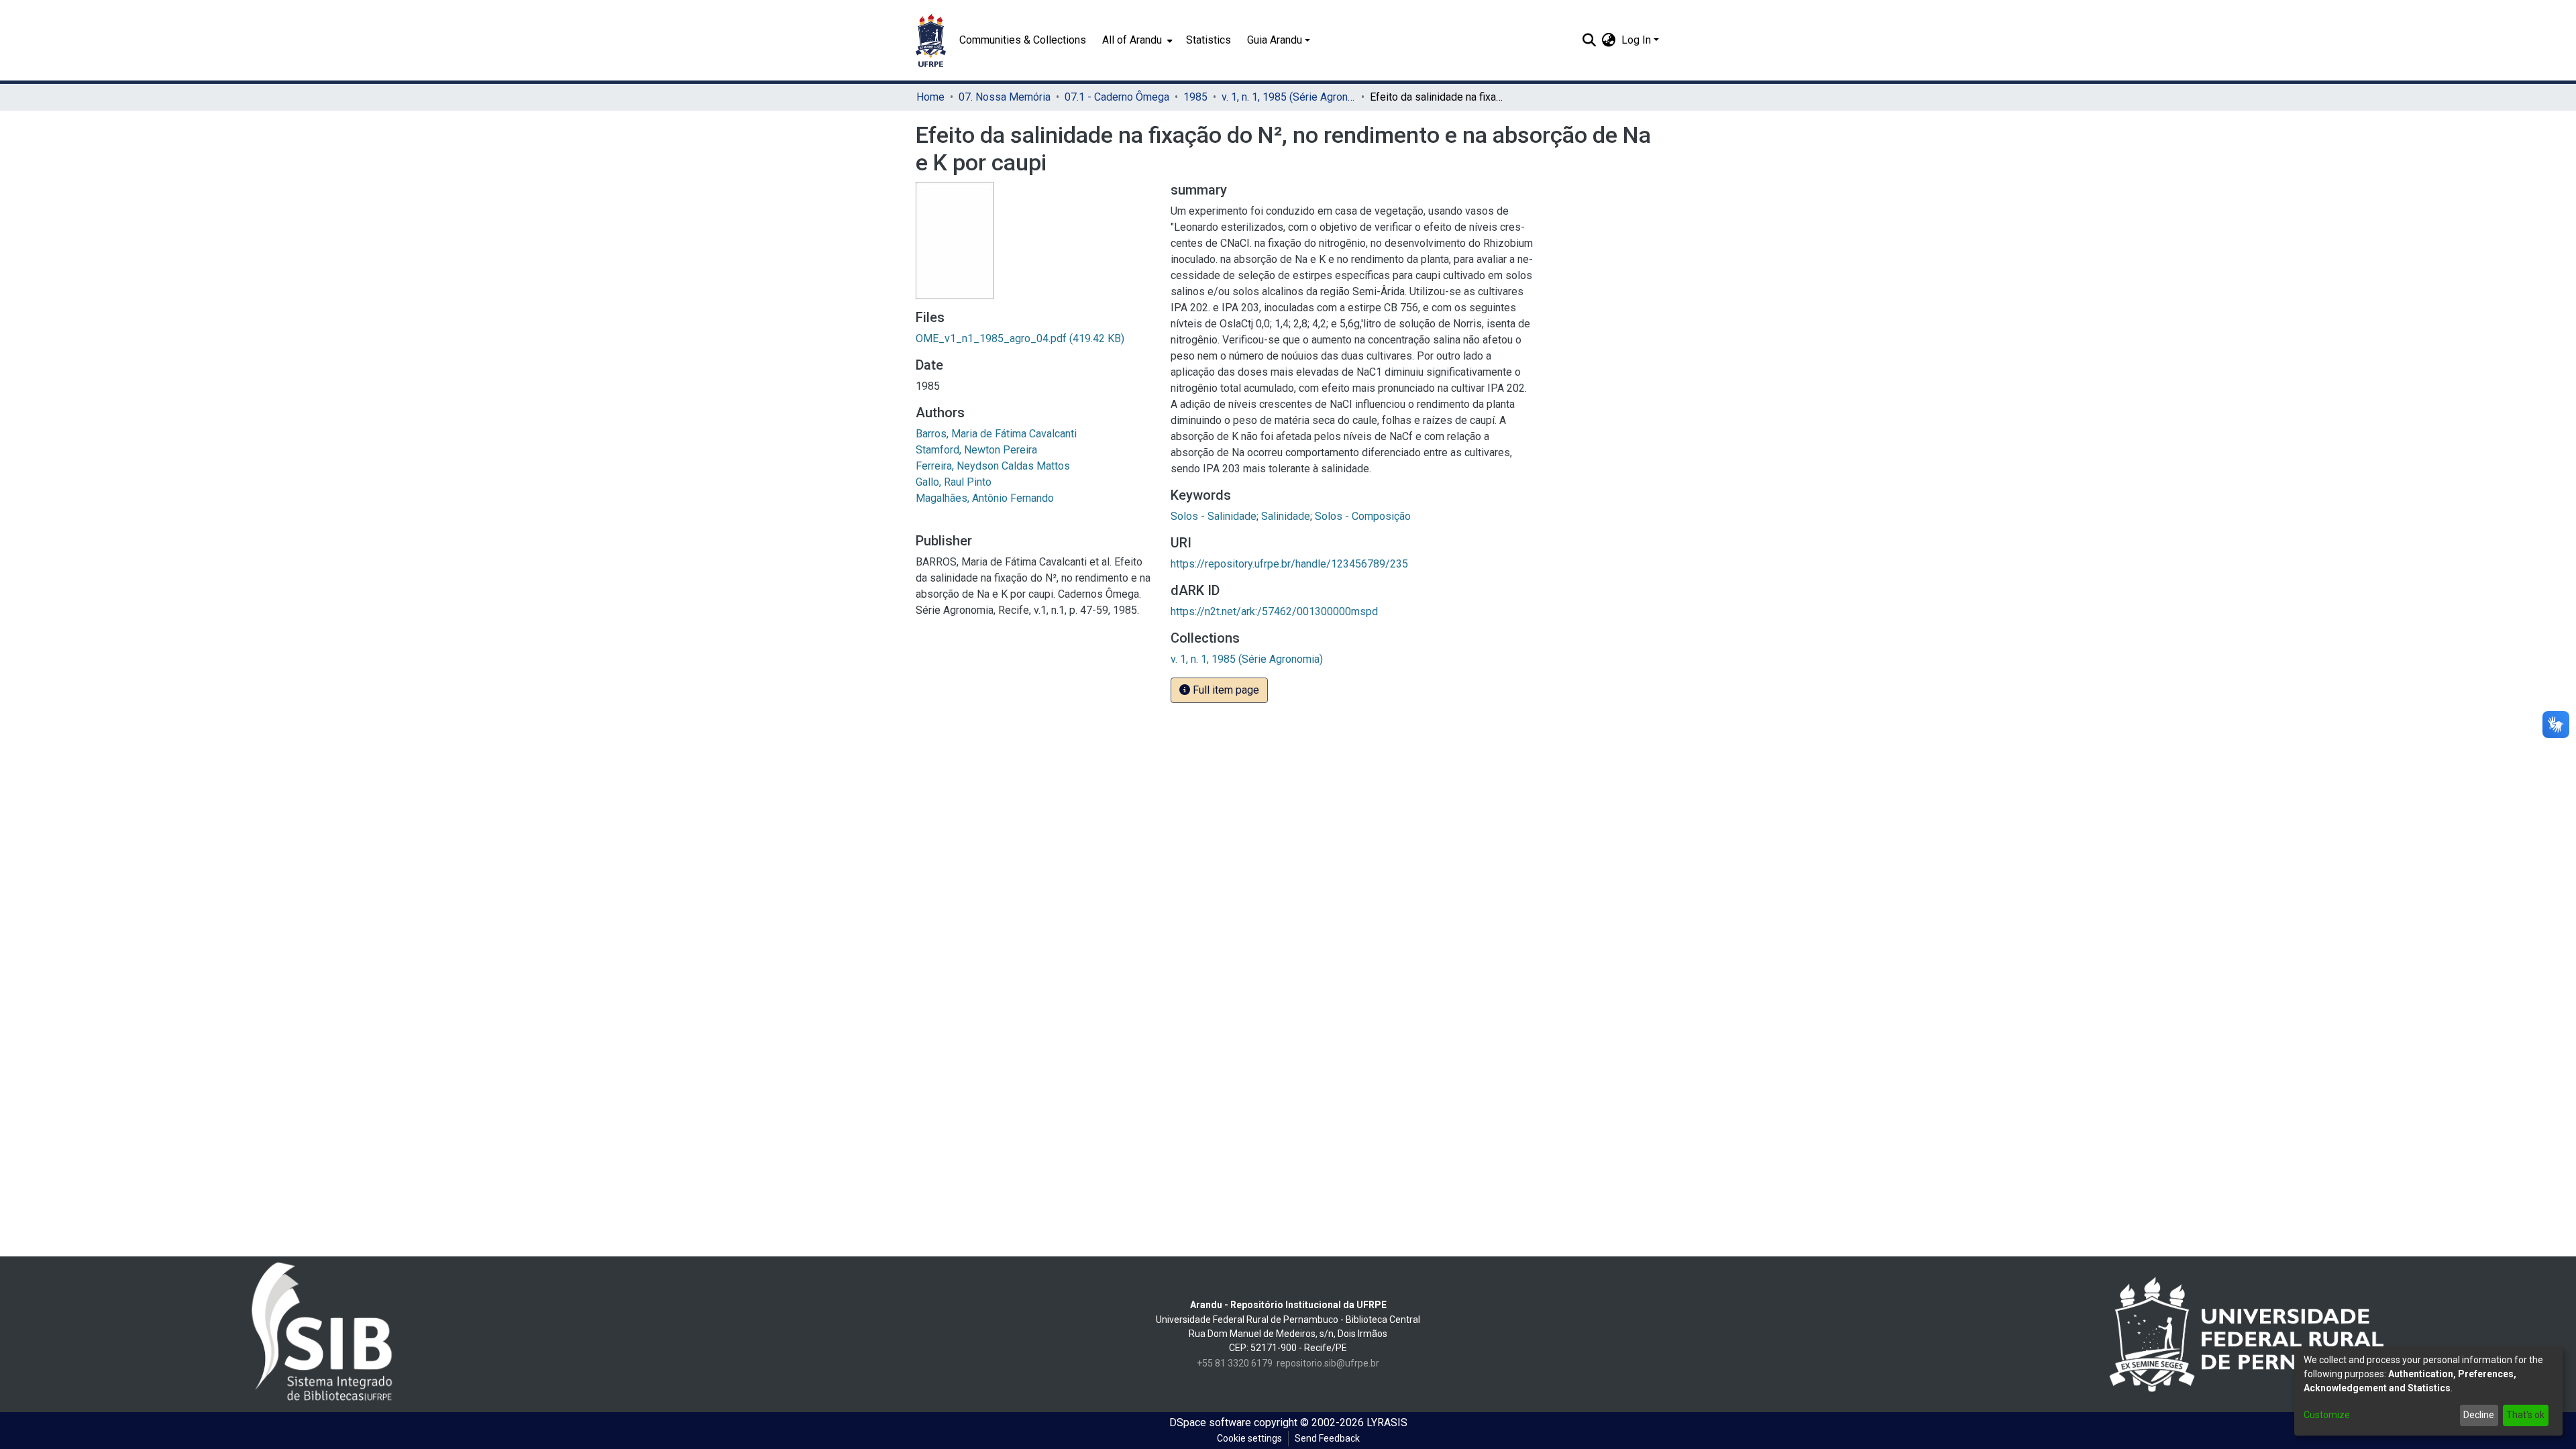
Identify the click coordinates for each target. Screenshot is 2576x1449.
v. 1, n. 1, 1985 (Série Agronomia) (1289, 97)
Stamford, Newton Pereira (976, 450)
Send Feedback (1327, 1438)
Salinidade (1286, 516)
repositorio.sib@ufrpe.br (1328, 1363)
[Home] (931, 40)
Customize (2327, 1415)
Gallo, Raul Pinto (954, 482)
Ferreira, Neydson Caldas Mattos (993, 466)
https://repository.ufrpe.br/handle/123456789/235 (1289, 564)
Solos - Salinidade (1214, 516)
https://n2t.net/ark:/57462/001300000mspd (1274, 611)
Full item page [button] (1225, 690)
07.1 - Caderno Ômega (1117, 97)
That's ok (2525, 1415)
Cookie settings (1249, 1438)
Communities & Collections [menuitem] (1023, 40)
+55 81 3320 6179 (1235, 1363)
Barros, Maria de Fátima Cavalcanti (996, 434)
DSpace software (1210, 1423)
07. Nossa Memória (1005, 97)
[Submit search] (1590, 40)
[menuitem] (1136, 40)
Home (930, 97)
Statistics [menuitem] (1209, 40)
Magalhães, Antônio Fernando (985, 498)
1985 (1195, 97)
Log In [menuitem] (1636, 40)
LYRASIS (1387, 1423)
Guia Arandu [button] (1275, 40)
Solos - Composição (1363, 516)
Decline (2479, 1415)
